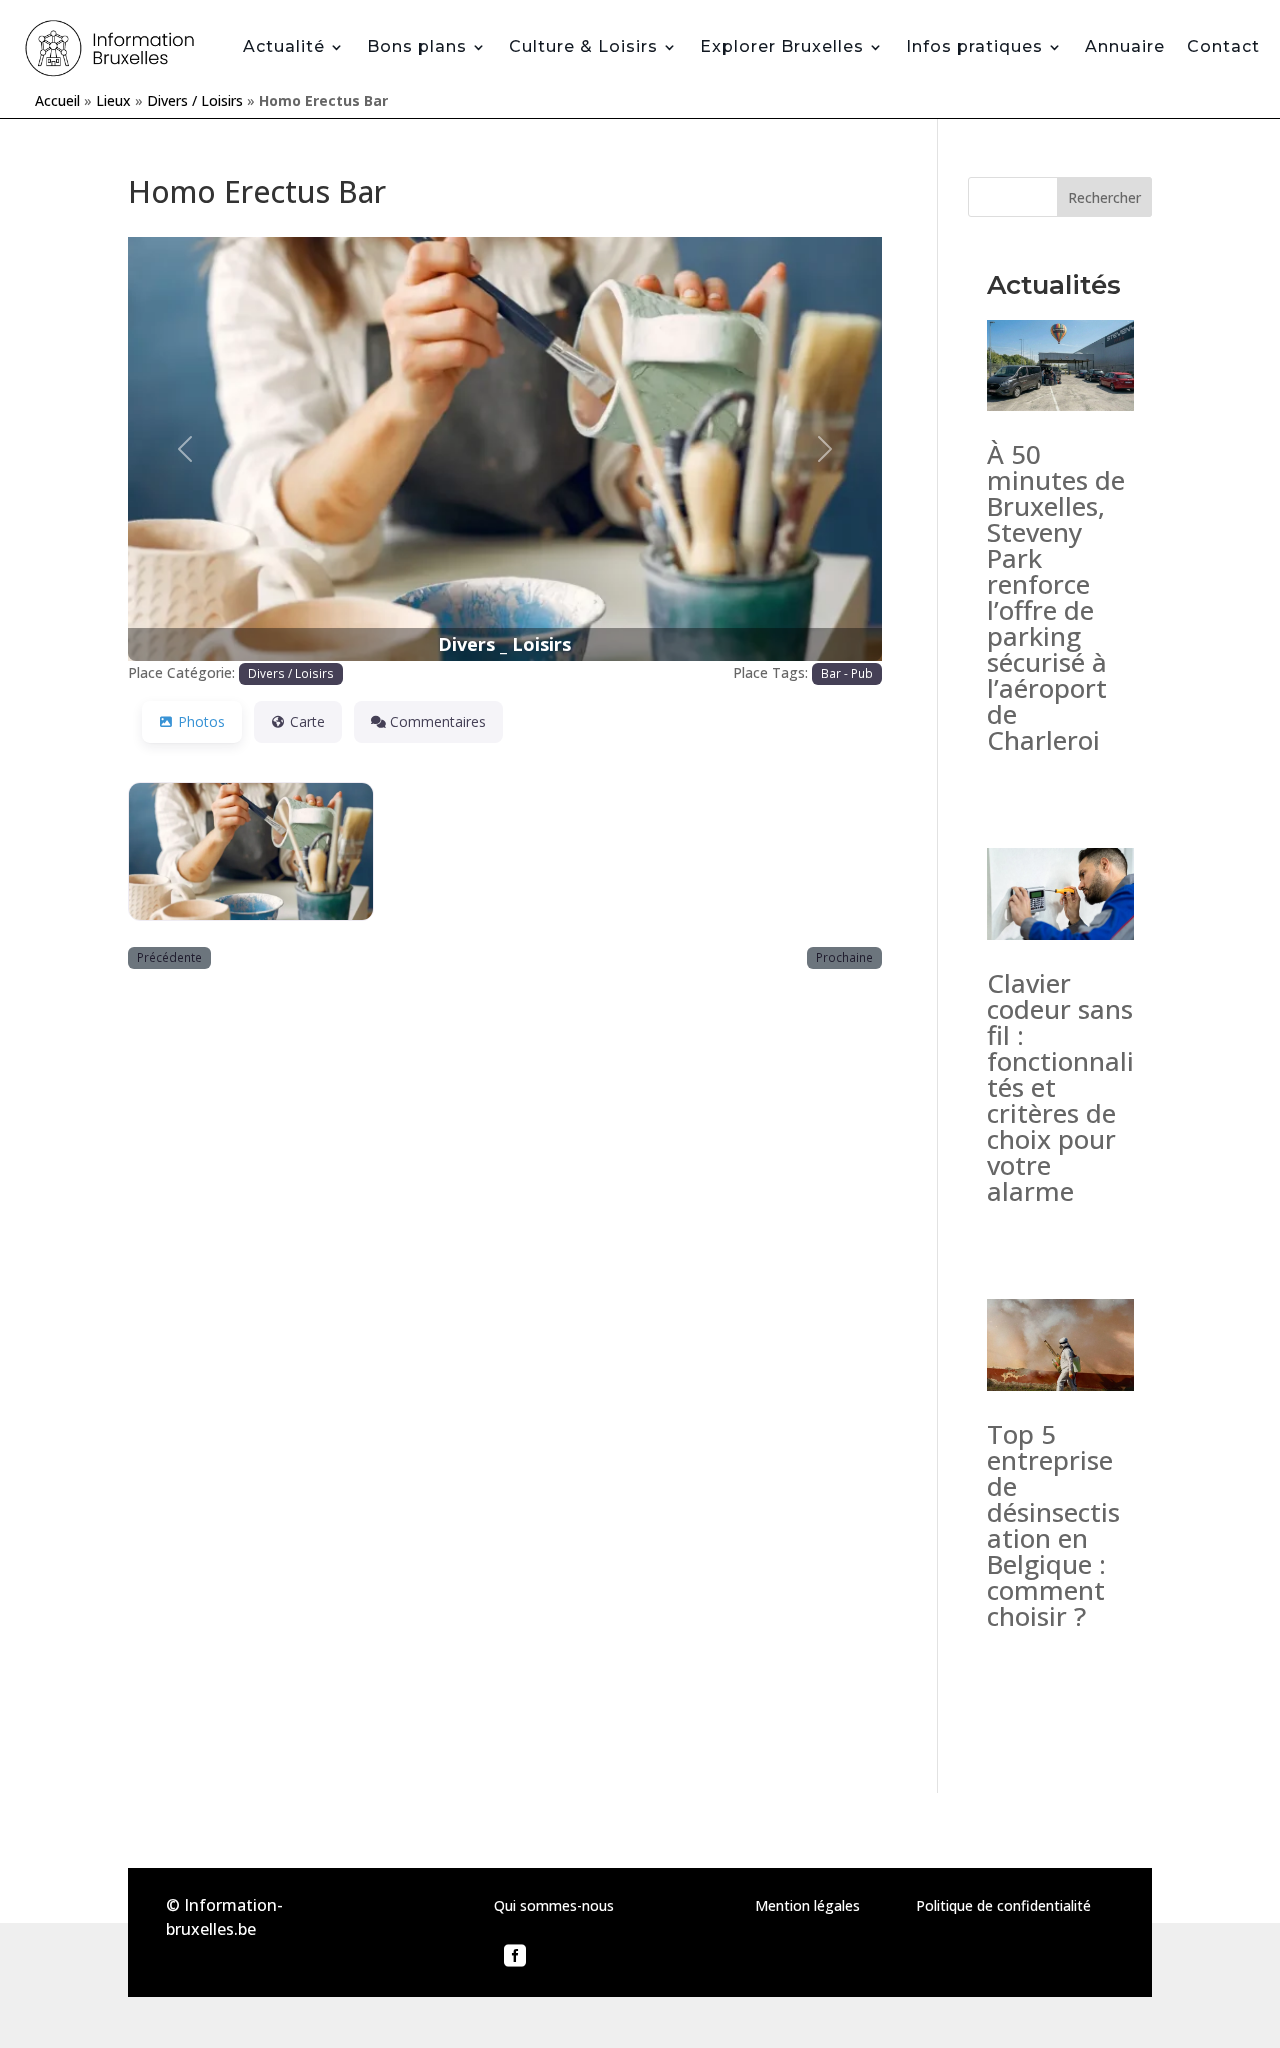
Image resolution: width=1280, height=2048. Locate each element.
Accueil (57, 100)
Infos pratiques (974, 46)
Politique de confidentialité (1003, 1905)
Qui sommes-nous (554, 1905)
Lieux (113, 100)
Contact (1223, 46)
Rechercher (1104, 197)
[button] (184, 449)
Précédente (169, 957)
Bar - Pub (847, 673)
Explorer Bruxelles (782, 46)
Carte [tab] (307, 721)
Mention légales (807, 1905)
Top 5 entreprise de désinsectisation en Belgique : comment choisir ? (1053, 1525)
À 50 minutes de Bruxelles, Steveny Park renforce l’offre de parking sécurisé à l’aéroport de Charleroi (1056, 597)
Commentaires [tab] (438, 721)
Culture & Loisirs (583, 46)
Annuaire (1125, 46)
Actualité (284, 46)
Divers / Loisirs (195, 100)
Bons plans (417, 46)
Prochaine (844, 957)
